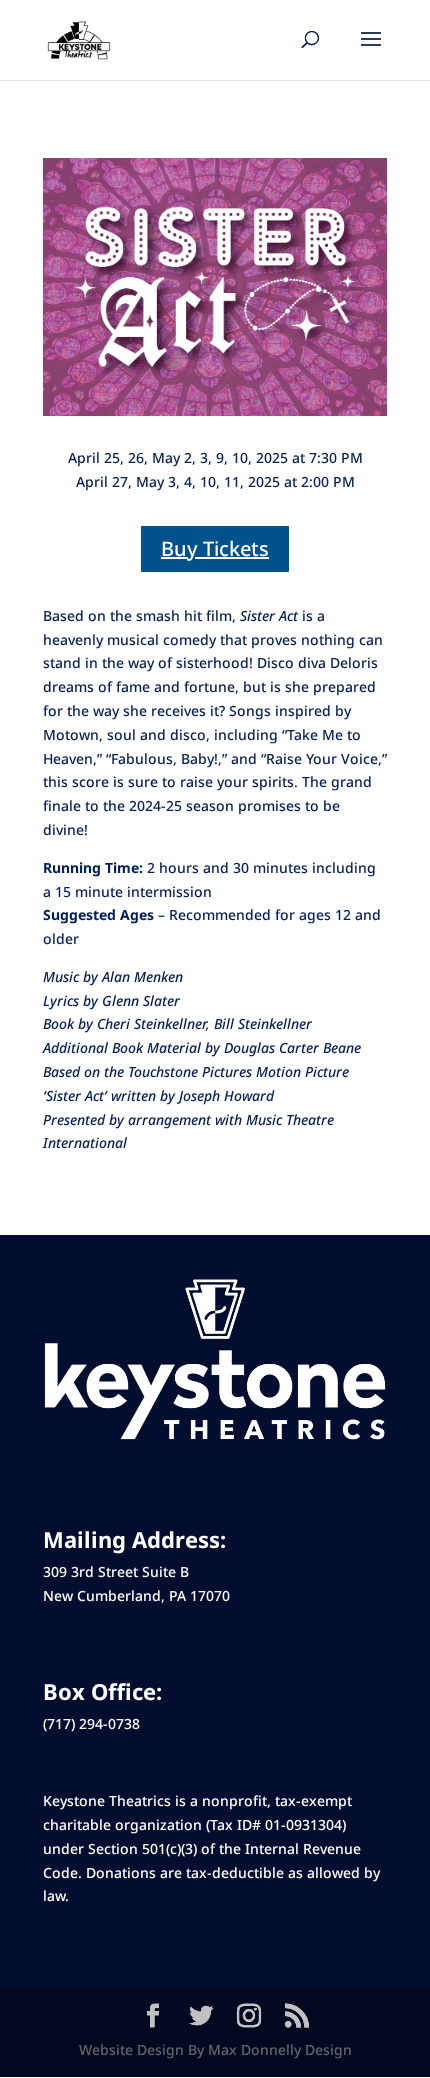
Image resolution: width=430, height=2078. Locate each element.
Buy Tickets (215, 548)
